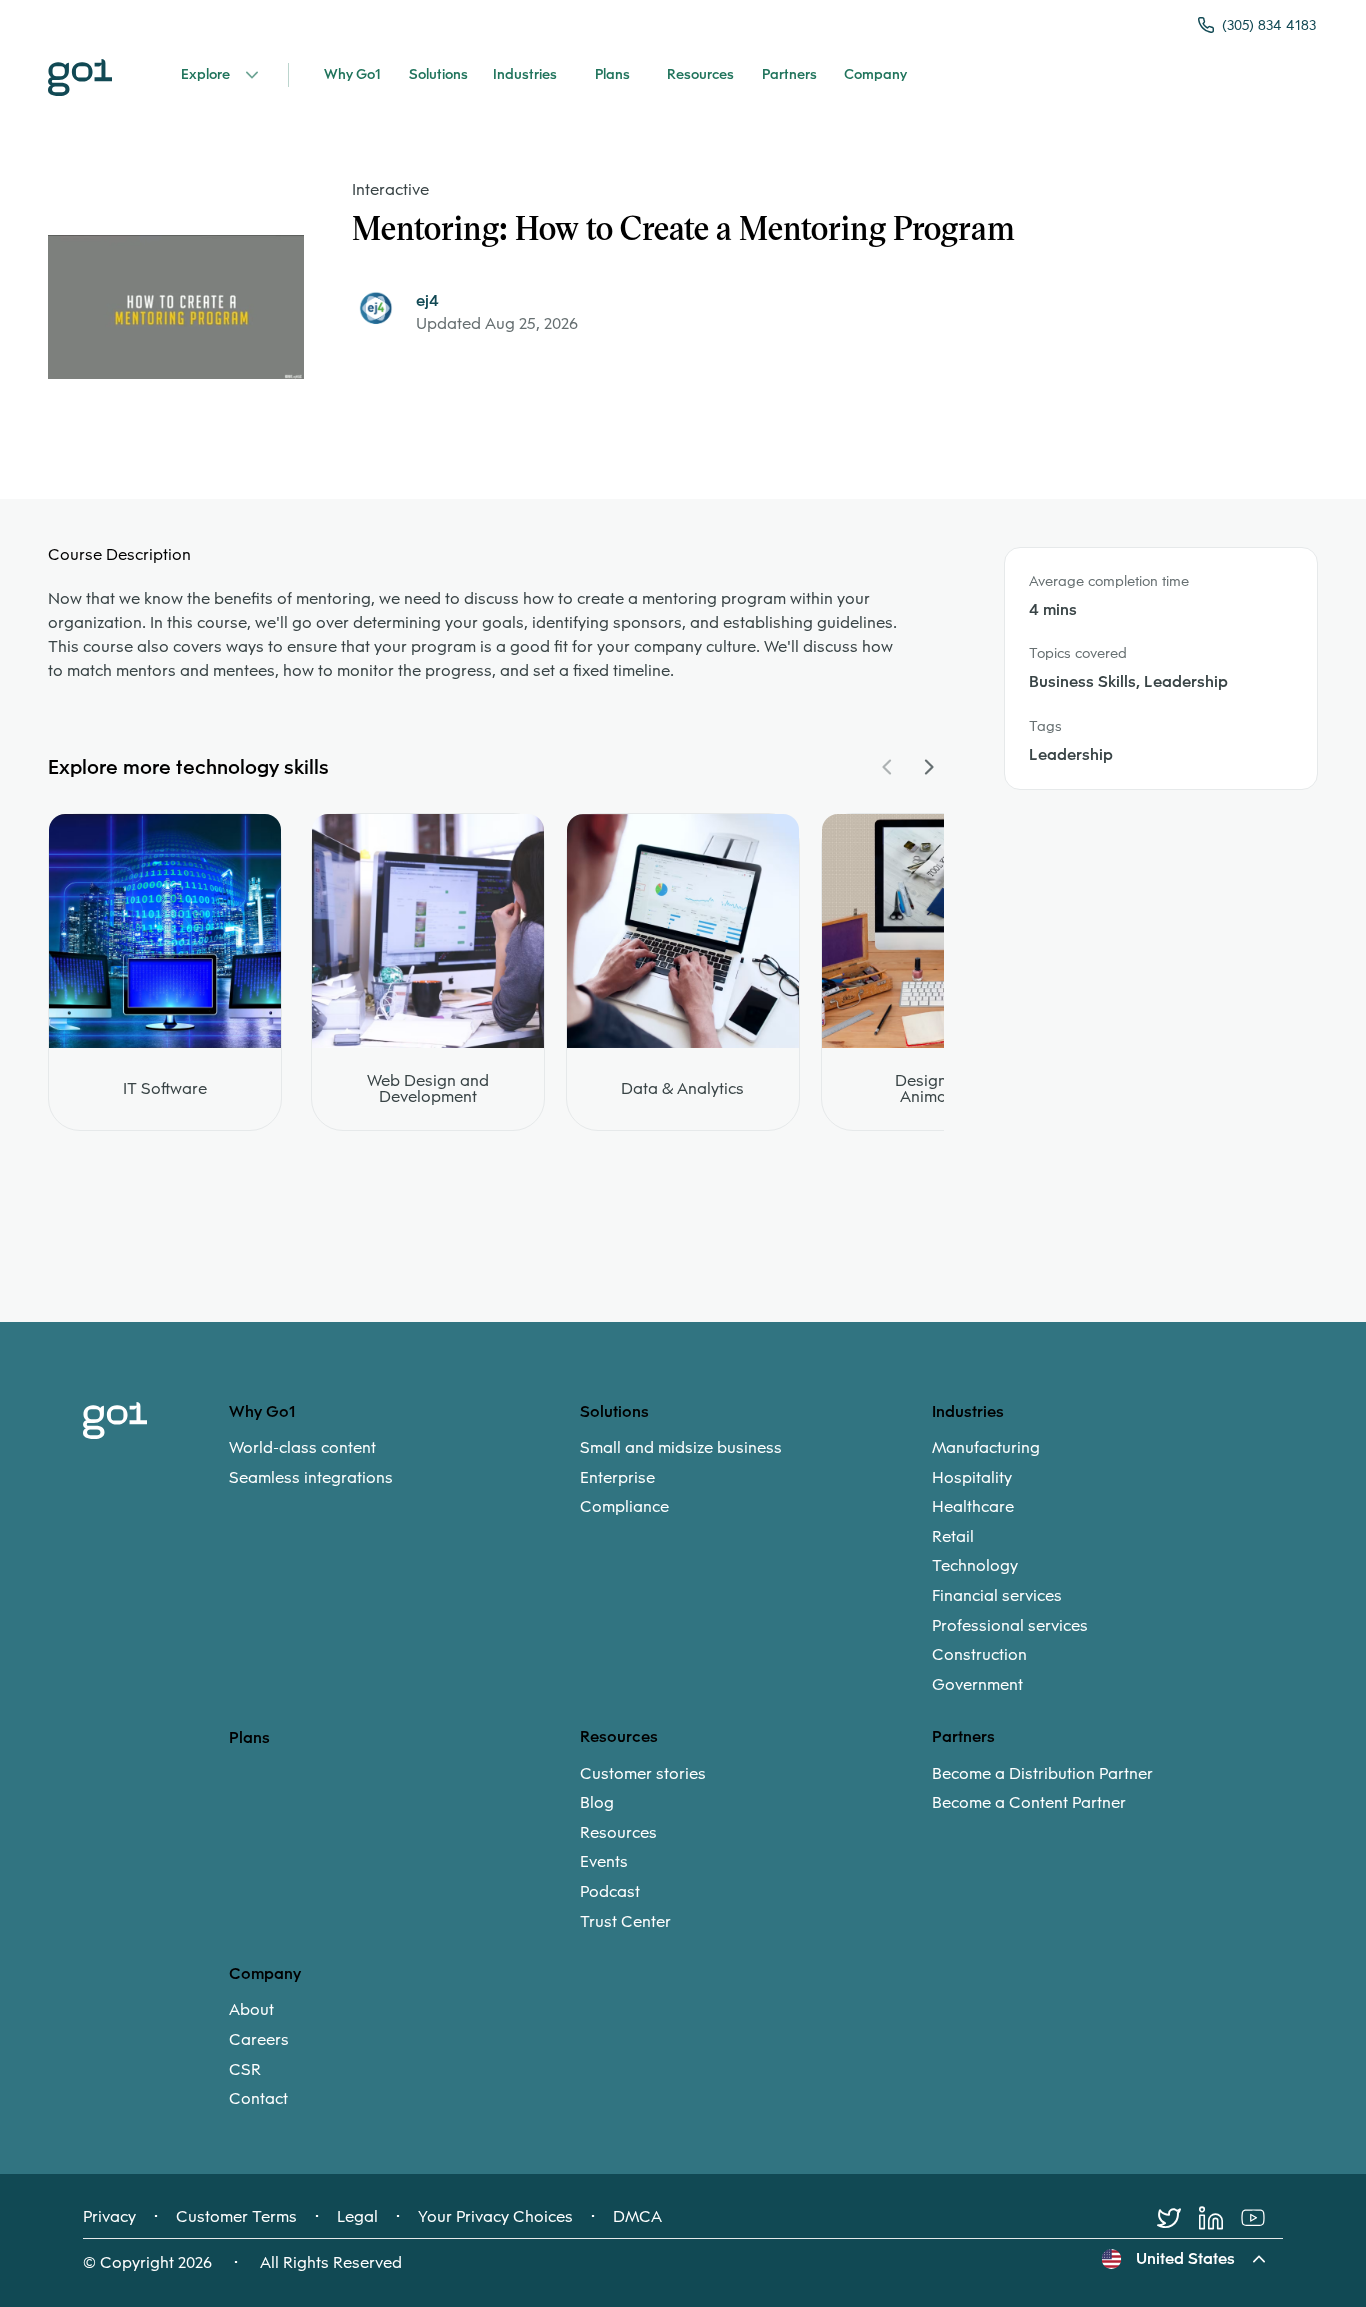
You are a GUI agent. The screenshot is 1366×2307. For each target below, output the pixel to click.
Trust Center (625, 1922)
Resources (618, 1833)
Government (977, 1685)
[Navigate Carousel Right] (928, 767)
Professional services (1010, 1626)
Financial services (997, 1596)
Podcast (610, 1892)
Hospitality (972, 1478)
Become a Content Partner (1029, 1803)
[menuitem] (404, 1462)
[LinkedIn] (1220, 2218)
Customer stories (643, 1774)
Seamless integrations (311, 1478)
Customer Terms (236, 2217)
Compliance (624, 1507)
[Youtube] (1262, 2218)
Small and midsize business (681, 1448)
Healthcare (973, 1507)
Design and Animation (937, 1089)
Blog (597, 1803)
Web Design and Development (428, 1089)
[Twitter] (1178, 2218)
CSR (245, 2070)
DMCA (637, 2217)
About (251, 2010)
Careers (259, 2040)
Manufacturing (986, 1448)
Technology (975, 1566)
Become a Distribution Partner (1042, 1774)
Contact (258, 2099)
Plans (249, 1737)
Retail (953, 1537)
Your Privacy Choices (495, 2217)
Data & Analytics (682, 1089)
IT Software (165, 1089)
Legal (357, 2217)
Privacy (109, 2217)
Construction (979, 1655)
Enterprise (617, 1478)
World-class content (302, 1448)
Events (604, 1862)
